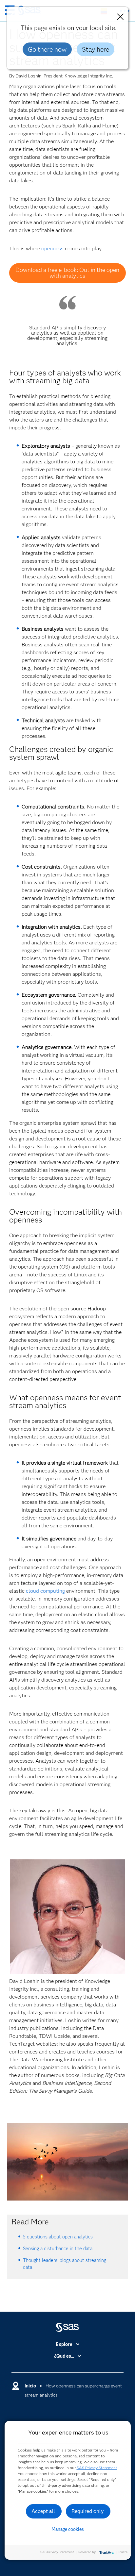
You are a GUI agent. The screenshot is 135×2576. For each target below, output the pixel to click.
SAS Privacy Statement (97, 2468)
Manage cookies (68, 2529)
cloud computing (45, 1591)
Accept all (43, 2511)
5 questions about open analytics (58, 2237)
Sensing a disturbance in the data (58, 2249)
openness (52, 249)
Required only (88, 2511)
